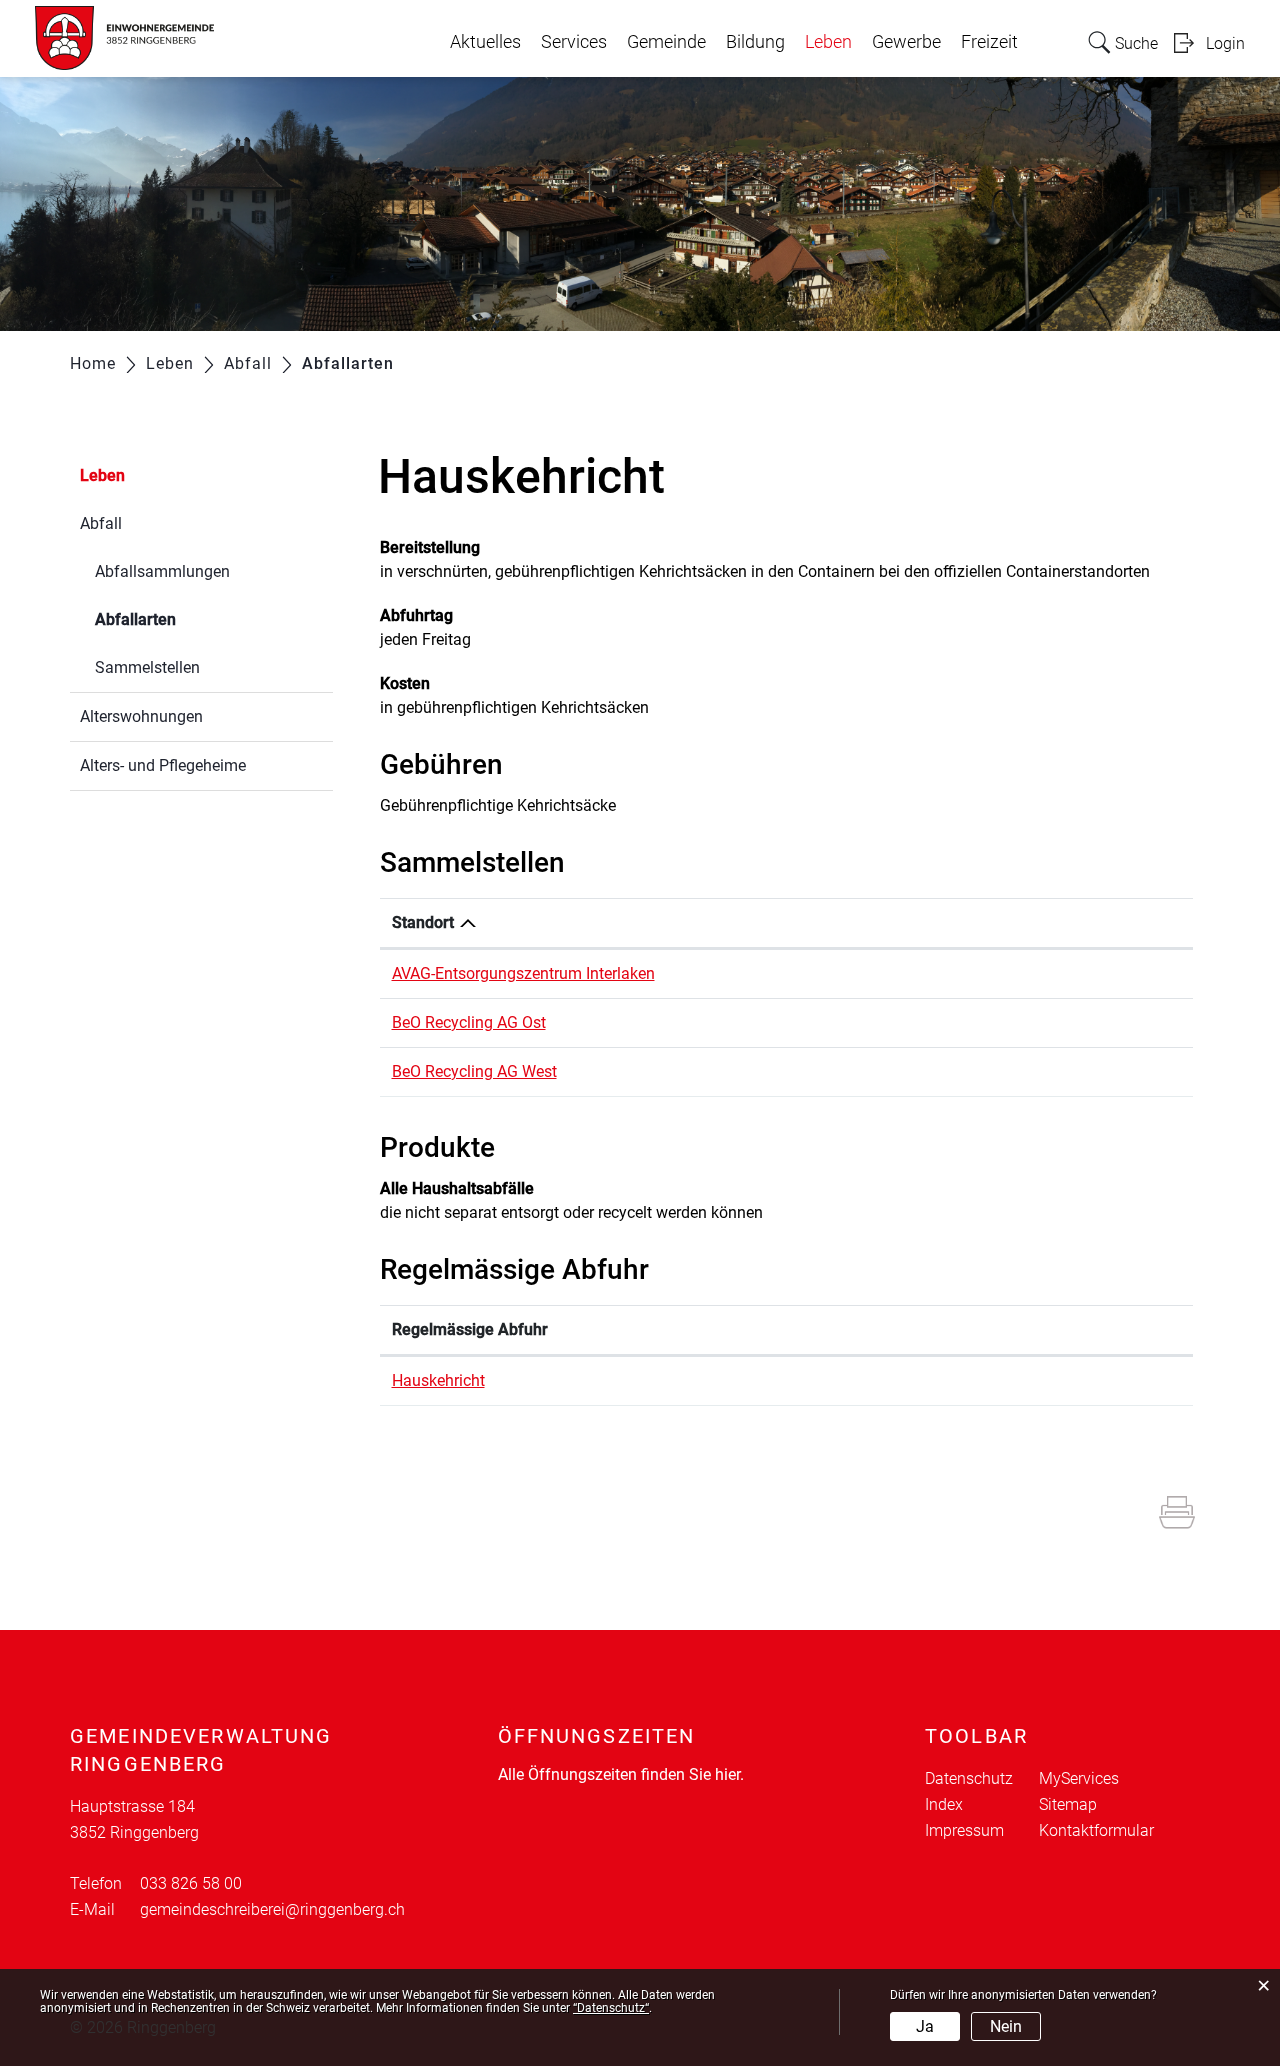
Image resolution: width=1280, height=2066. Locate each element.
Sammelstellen (147, 667)
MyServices (1079, 1778)
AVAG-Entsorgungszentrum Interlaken (523, 973)
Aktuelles (485, 42)
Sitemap (1068, 1804)
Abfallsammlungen (162, 571)
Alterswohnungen (141, 716)
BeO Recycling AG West (474, 1071)
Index (944, 1804)
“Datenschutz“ (611, 2008)
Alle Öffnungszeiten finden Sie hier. (621, 1774)
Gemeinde (666, 42)
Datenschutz (969, 1778)
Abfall (101, 523)
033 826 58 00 (191, 1883)
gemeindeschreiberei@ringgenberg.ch (272, 1909)
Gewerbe (906, 42)
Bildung (755, 42)
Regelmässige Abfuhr (470, 1329)
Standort (423, 922)
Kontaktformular (1096, 1830)
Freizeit (989, 42)
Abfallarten (183, 619)
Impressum (964, 1830)
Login (1225, 43)
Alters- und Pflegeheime (163, 765)
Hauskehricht (438, 1380)
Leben (828, 42)
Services (574, 42)
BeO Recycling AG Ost (469, 1022)
